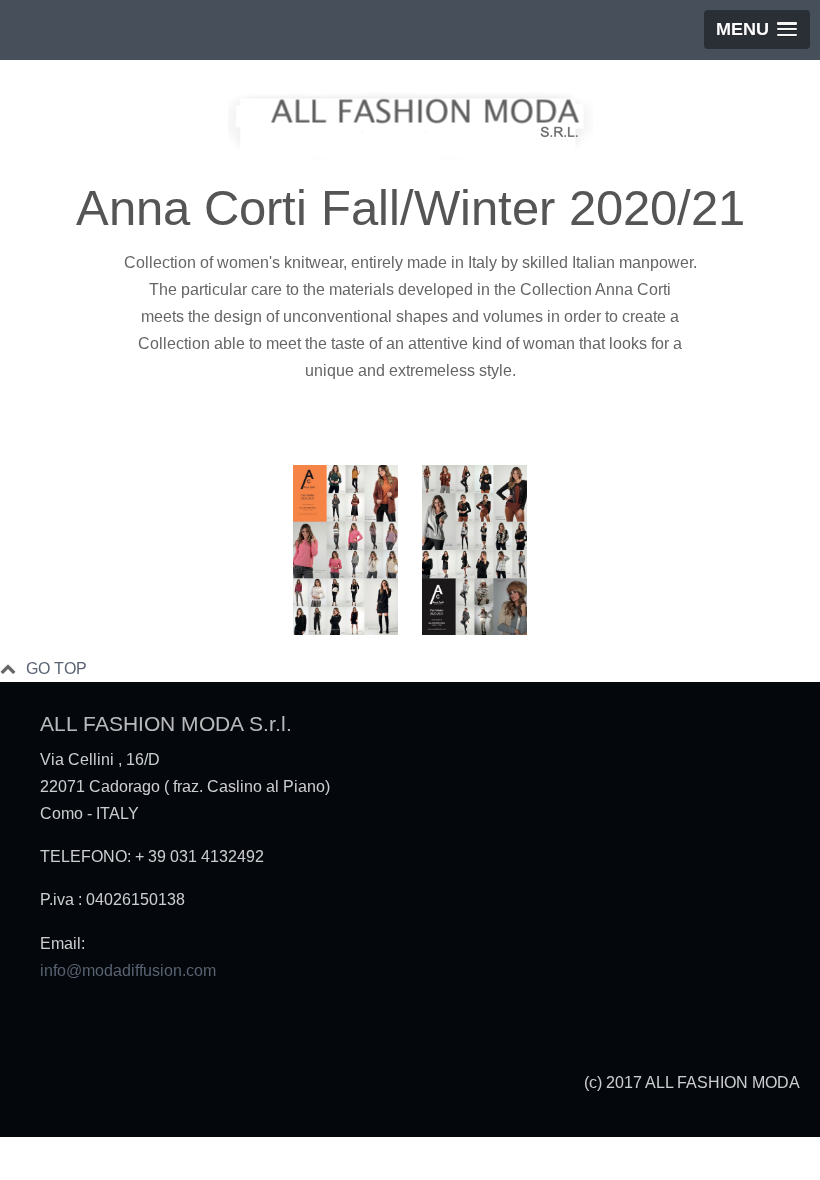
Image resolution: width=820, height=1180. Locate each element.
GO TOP (56, 668)
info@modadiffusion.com (128, 970)
